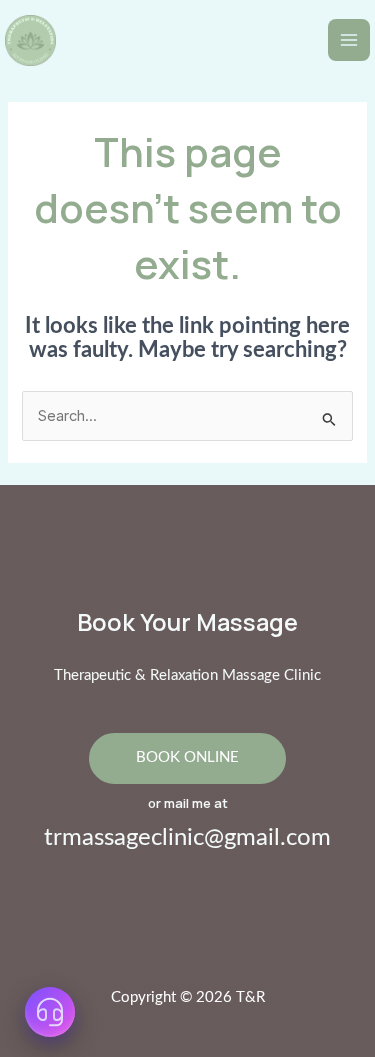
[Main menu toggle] (349, 40)
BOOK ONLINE (187, 757)
